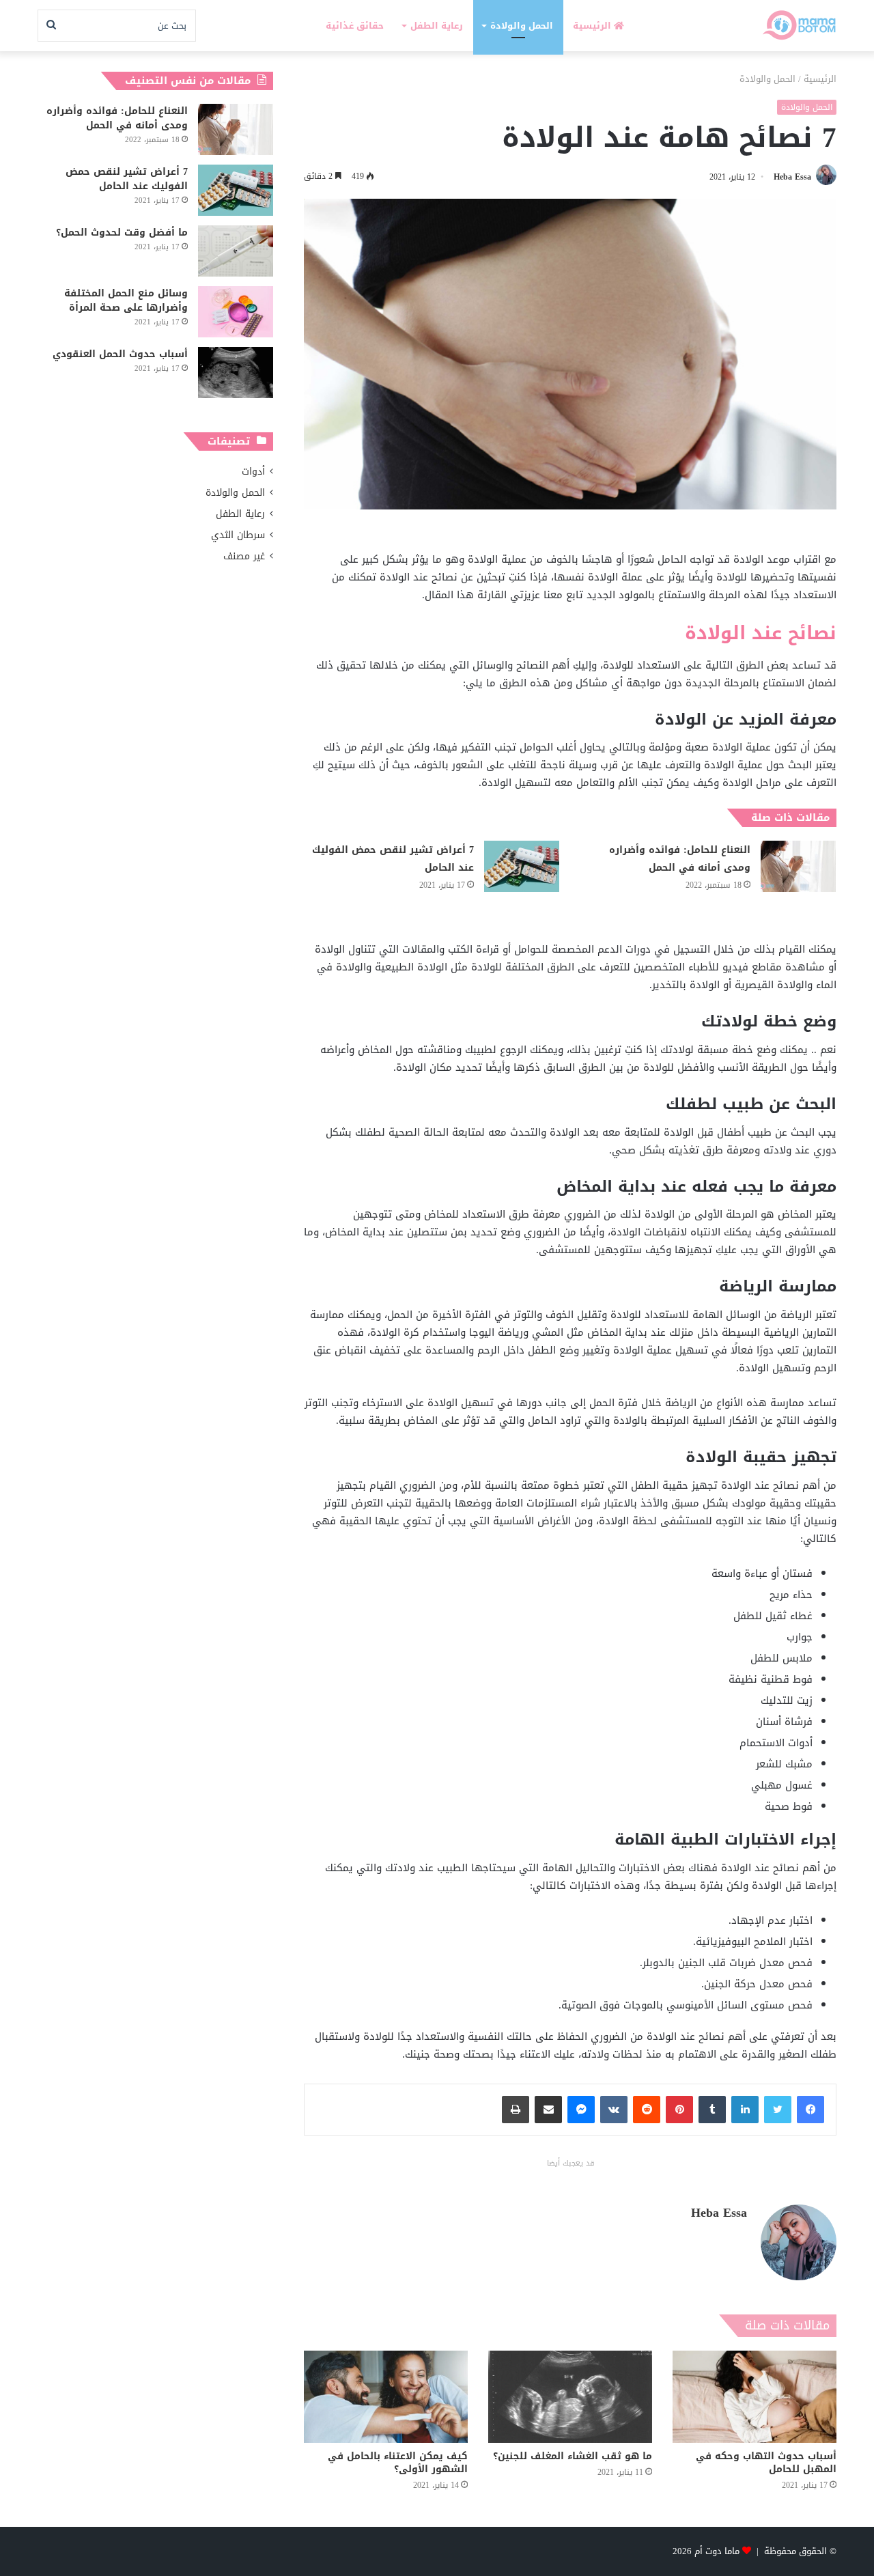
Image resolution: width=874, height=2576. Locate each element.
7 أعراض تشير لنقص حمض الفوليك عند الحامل (393, 859)
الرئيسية (593, 26)
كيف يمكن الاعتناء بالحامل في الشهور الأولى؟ (398, 2463)
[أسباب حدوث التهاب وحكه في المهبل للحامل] (755, 2397)
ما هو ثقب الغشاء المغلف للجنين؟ (573, 2456)
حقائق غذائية (355, 26)
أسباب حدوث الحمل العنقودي (120, 354)
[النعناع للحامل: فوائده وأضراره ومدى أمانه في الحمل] (798, 866)
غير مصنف (244, 556)
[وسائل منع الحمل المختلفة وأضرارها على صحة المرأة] (236, 312)
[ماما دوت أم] (799, 26)
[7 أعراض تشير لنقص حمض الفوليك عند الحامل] (522, 866)
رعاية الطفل (437, 26)
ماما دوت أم (717, 2551)
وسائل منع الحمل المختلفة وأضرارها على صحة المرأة (126, 300)
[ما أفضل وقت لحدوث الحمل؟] (236, 251)
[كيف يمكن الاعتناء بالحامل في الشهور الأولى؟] (386, 2397)
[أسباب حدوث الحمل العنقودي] (236, 373)
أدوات (253, 472)
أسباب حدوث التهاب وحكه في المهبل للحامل (766, 2463)
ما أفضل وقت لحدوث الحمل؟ (122, 233)
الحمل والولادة (522, 26)
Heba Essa (792, 177)
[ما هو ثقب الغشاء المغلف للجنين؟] (570, 2397)
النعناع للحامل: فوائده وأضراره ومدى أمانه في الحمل (680, 859)
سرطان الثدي (238, 535)
